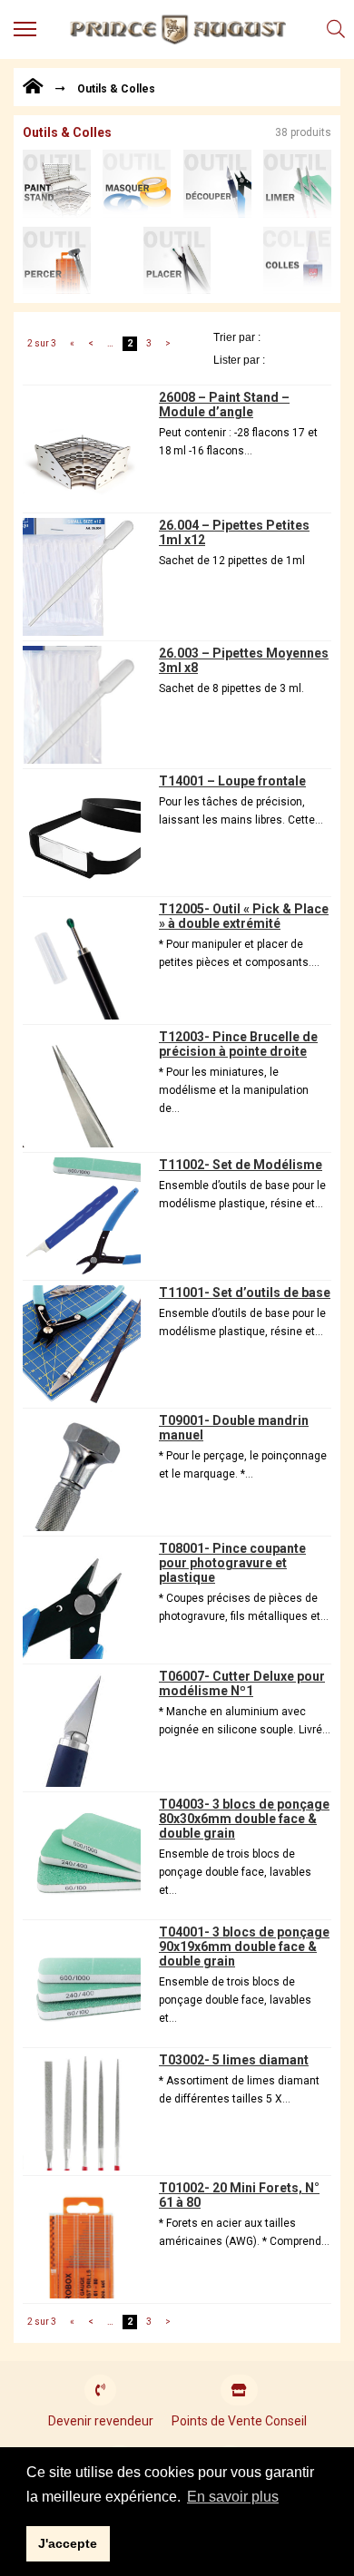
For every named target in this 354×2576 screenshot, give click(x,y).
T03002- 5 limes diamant (234, 2060)
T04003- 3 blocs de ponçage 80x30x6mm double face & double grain (244, 1819)
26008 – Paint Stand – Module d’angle (224, 405)
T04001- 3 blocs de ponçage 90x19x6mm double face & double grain (244, 1947)
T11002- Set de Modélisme (241, 1165)
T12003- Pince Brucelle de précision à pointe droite (238, 1044)
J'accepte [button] (68, 2543)
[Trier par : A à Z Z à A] (272, 337)
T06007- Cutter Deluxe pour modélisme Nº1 (242, 1683)
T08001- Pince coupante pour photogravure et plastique (232, 1563)
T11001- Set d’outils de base (245, 1293)
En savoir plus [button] (233, 2497)
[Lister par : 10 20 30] (272, 360)
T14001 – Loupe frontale (232, 781)
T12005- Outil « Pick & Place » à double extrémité (244, 916)
